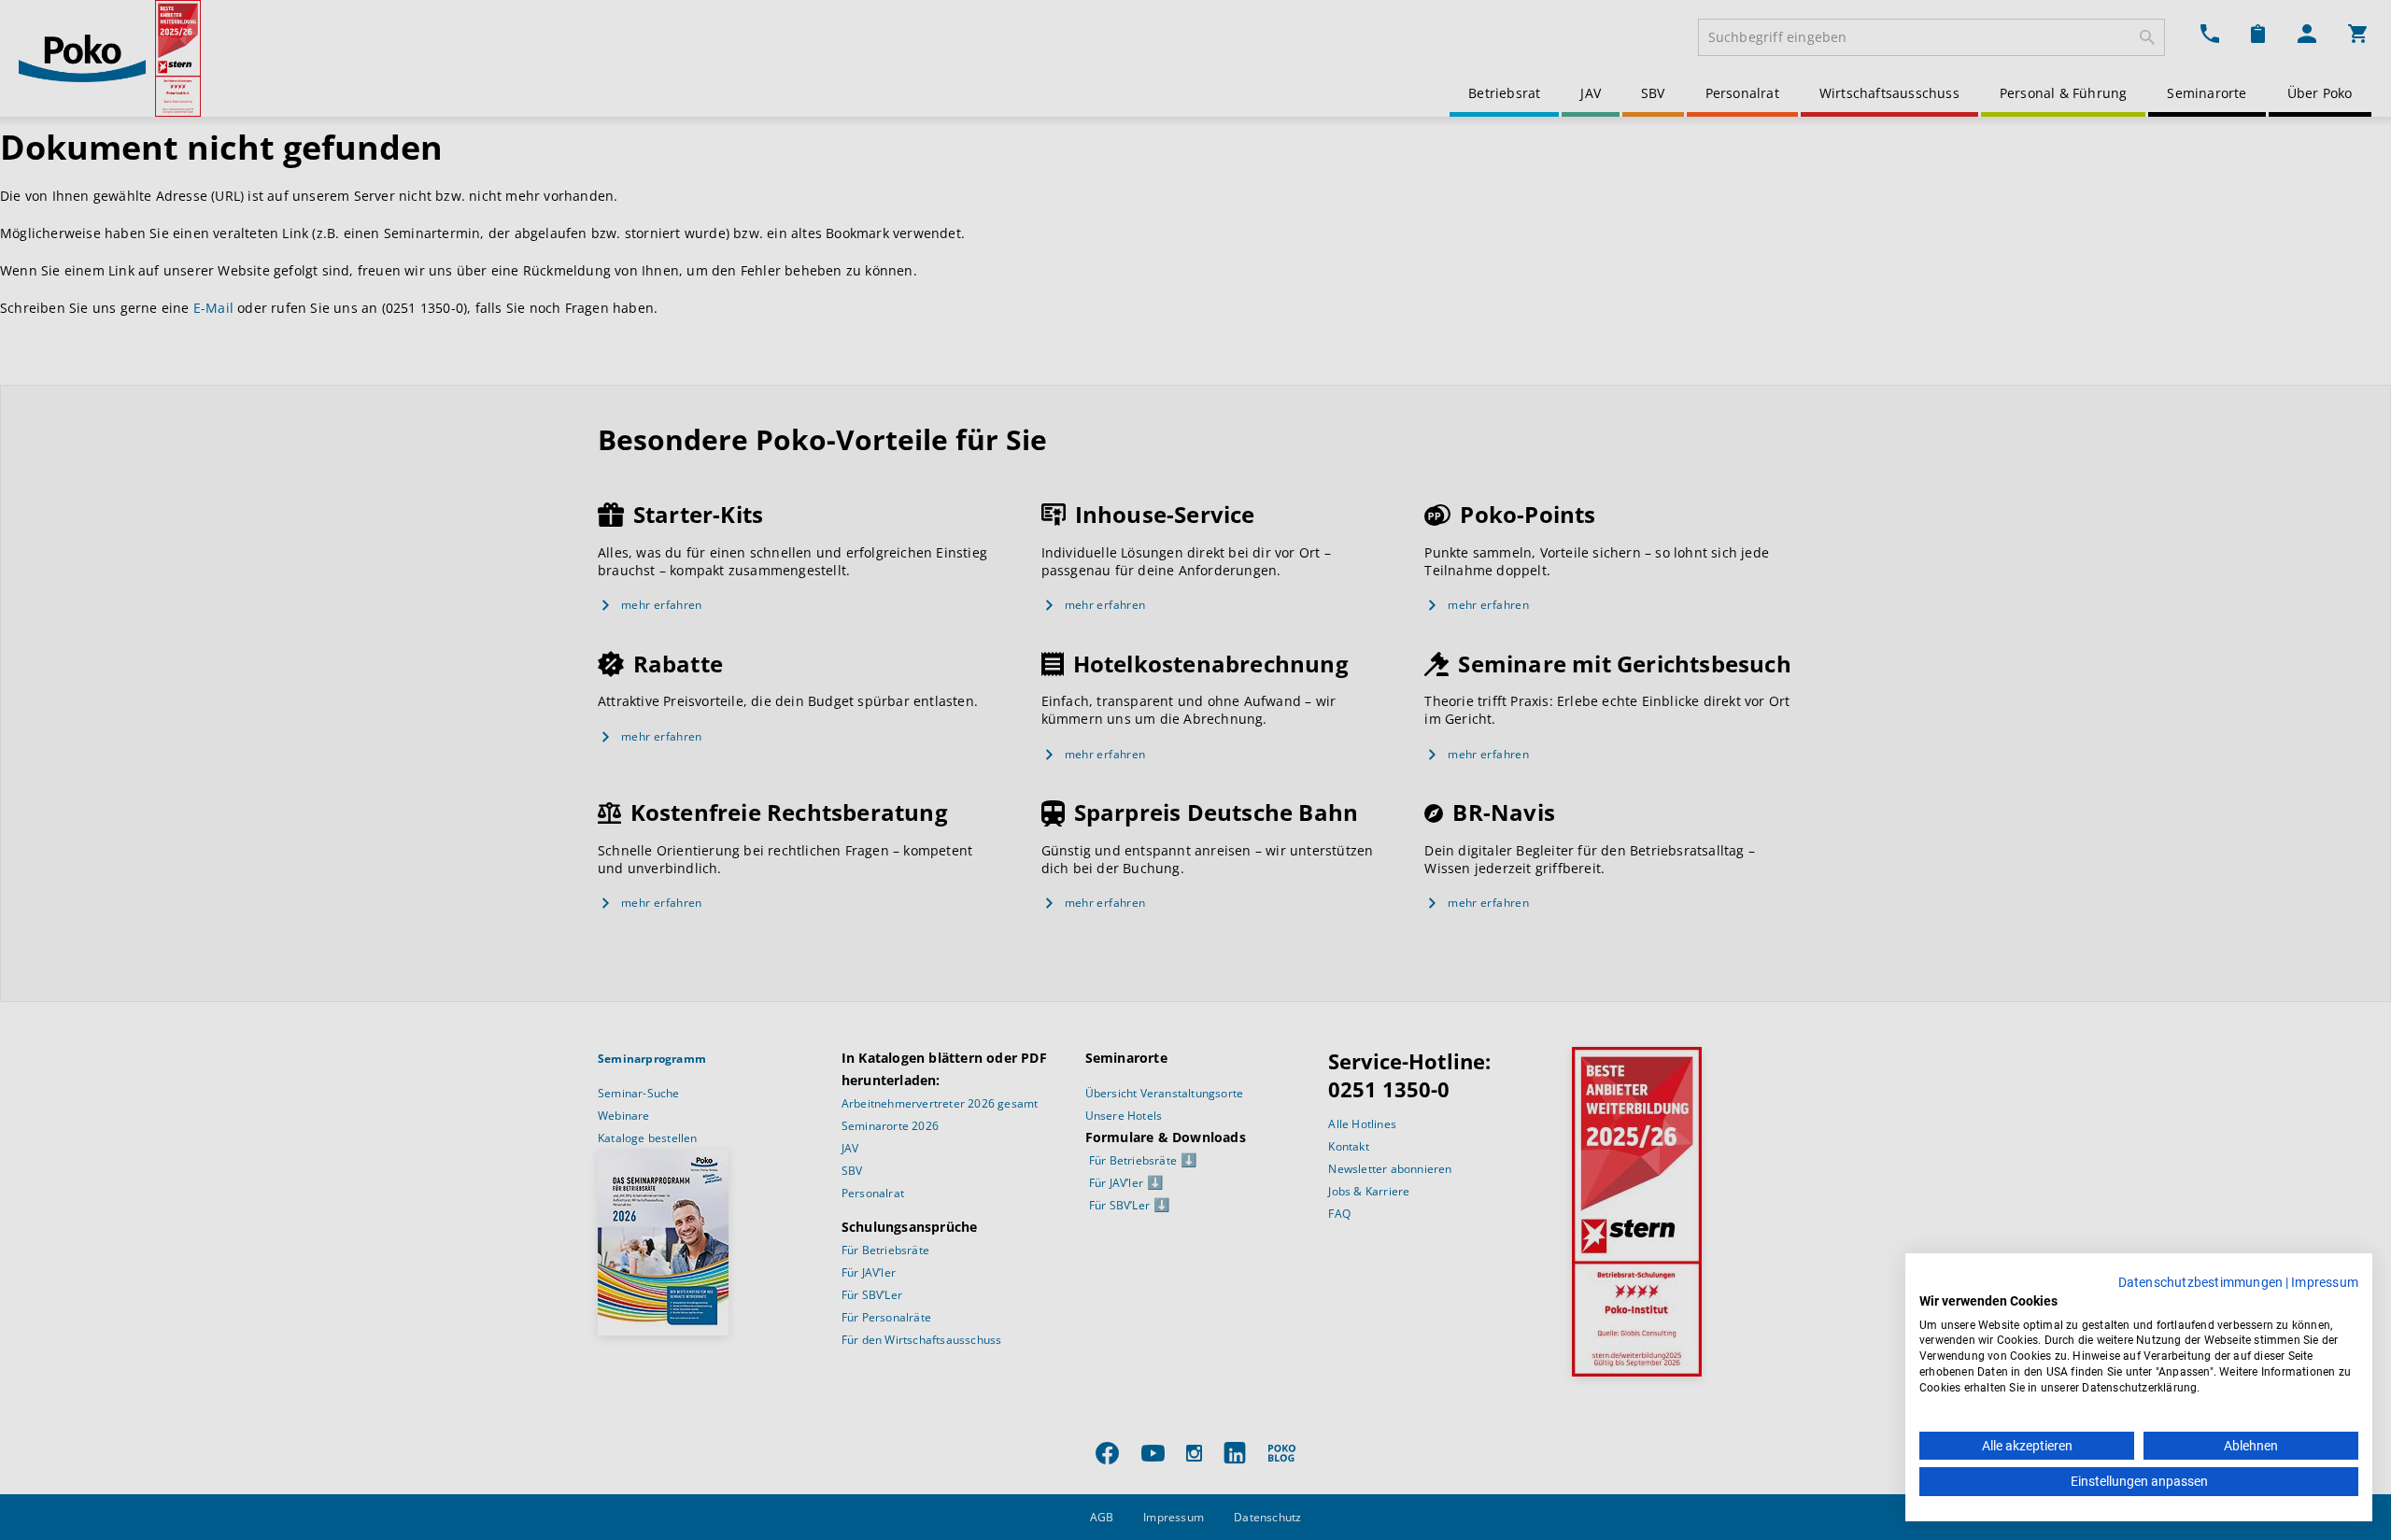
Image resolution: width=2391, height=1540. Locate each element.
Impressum (2325, 1282)
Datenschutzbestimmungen (2201, 1282)
